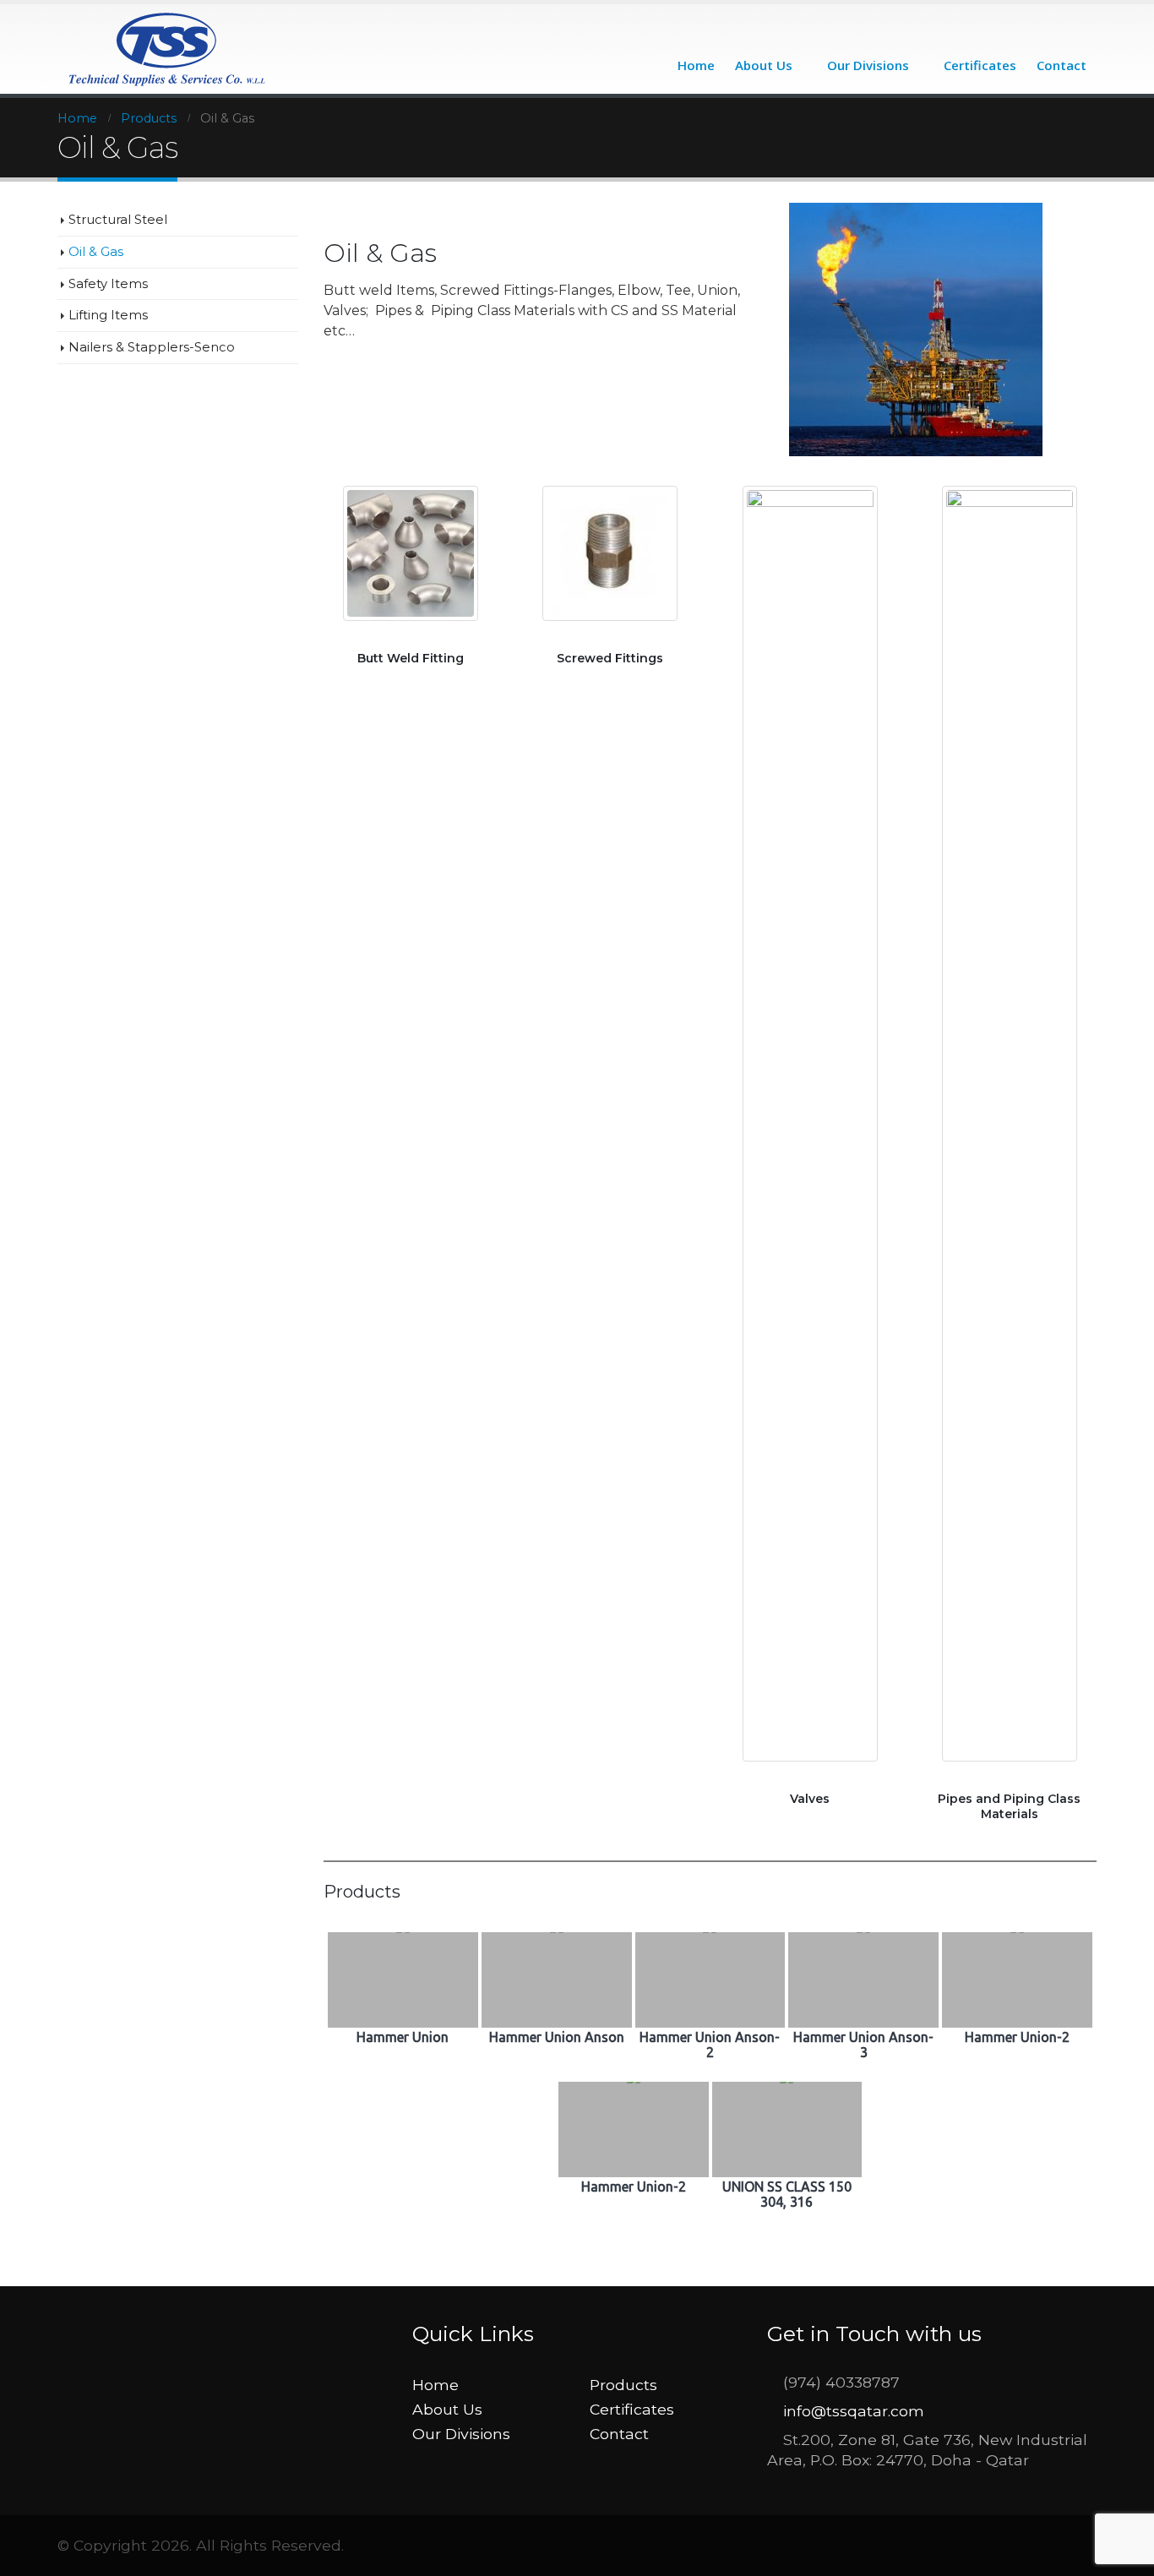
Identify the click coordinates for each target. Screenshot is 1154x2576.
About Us (764, 65)
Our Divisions (868, 65)
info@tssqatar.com (854, 2411)
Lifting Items (108, 315)
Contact (1061, 65)
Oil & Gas (96, 252)
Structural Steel (118, 220)
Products (623, 2385)
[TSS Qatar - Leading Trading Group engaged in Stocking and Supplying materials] (168, 49)
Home (696, 65)
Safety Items (108, 284)
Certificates (980, 65)
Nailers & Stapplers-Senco (152, 347)
